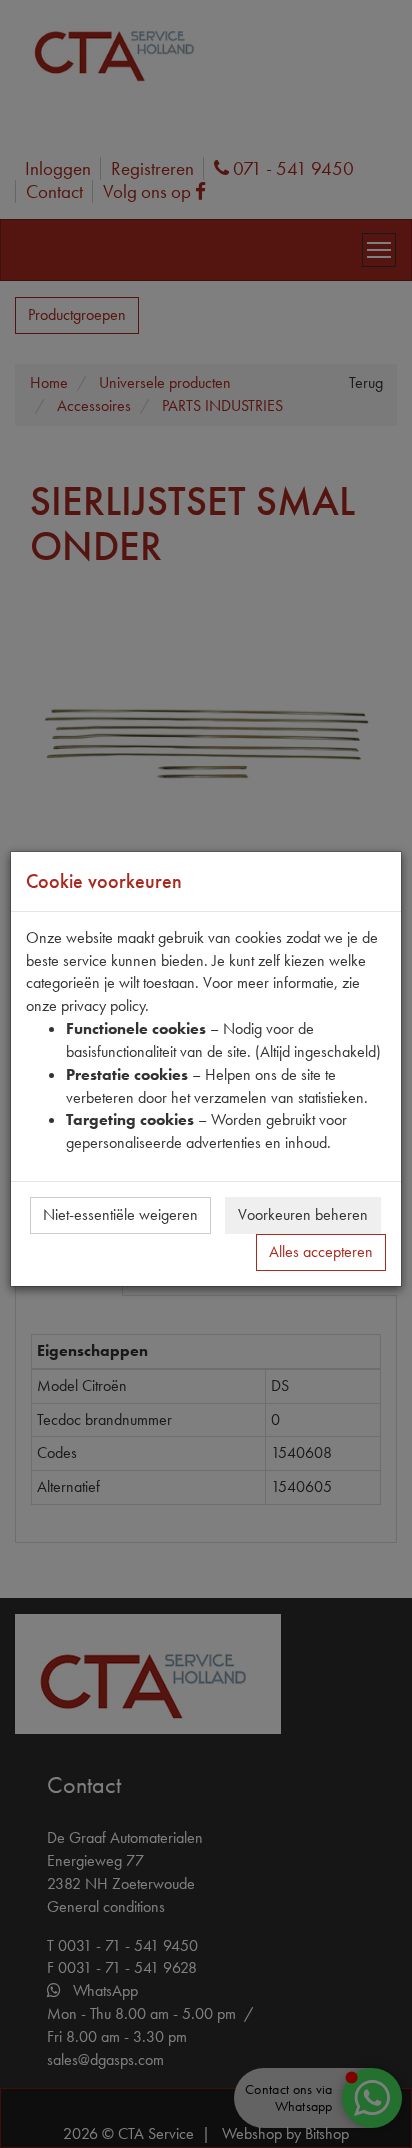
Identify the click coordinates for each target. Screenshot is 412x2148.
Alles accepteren (321, 1251)
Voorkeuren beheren (303, 1214)
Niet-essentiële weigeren (120, 1214)
